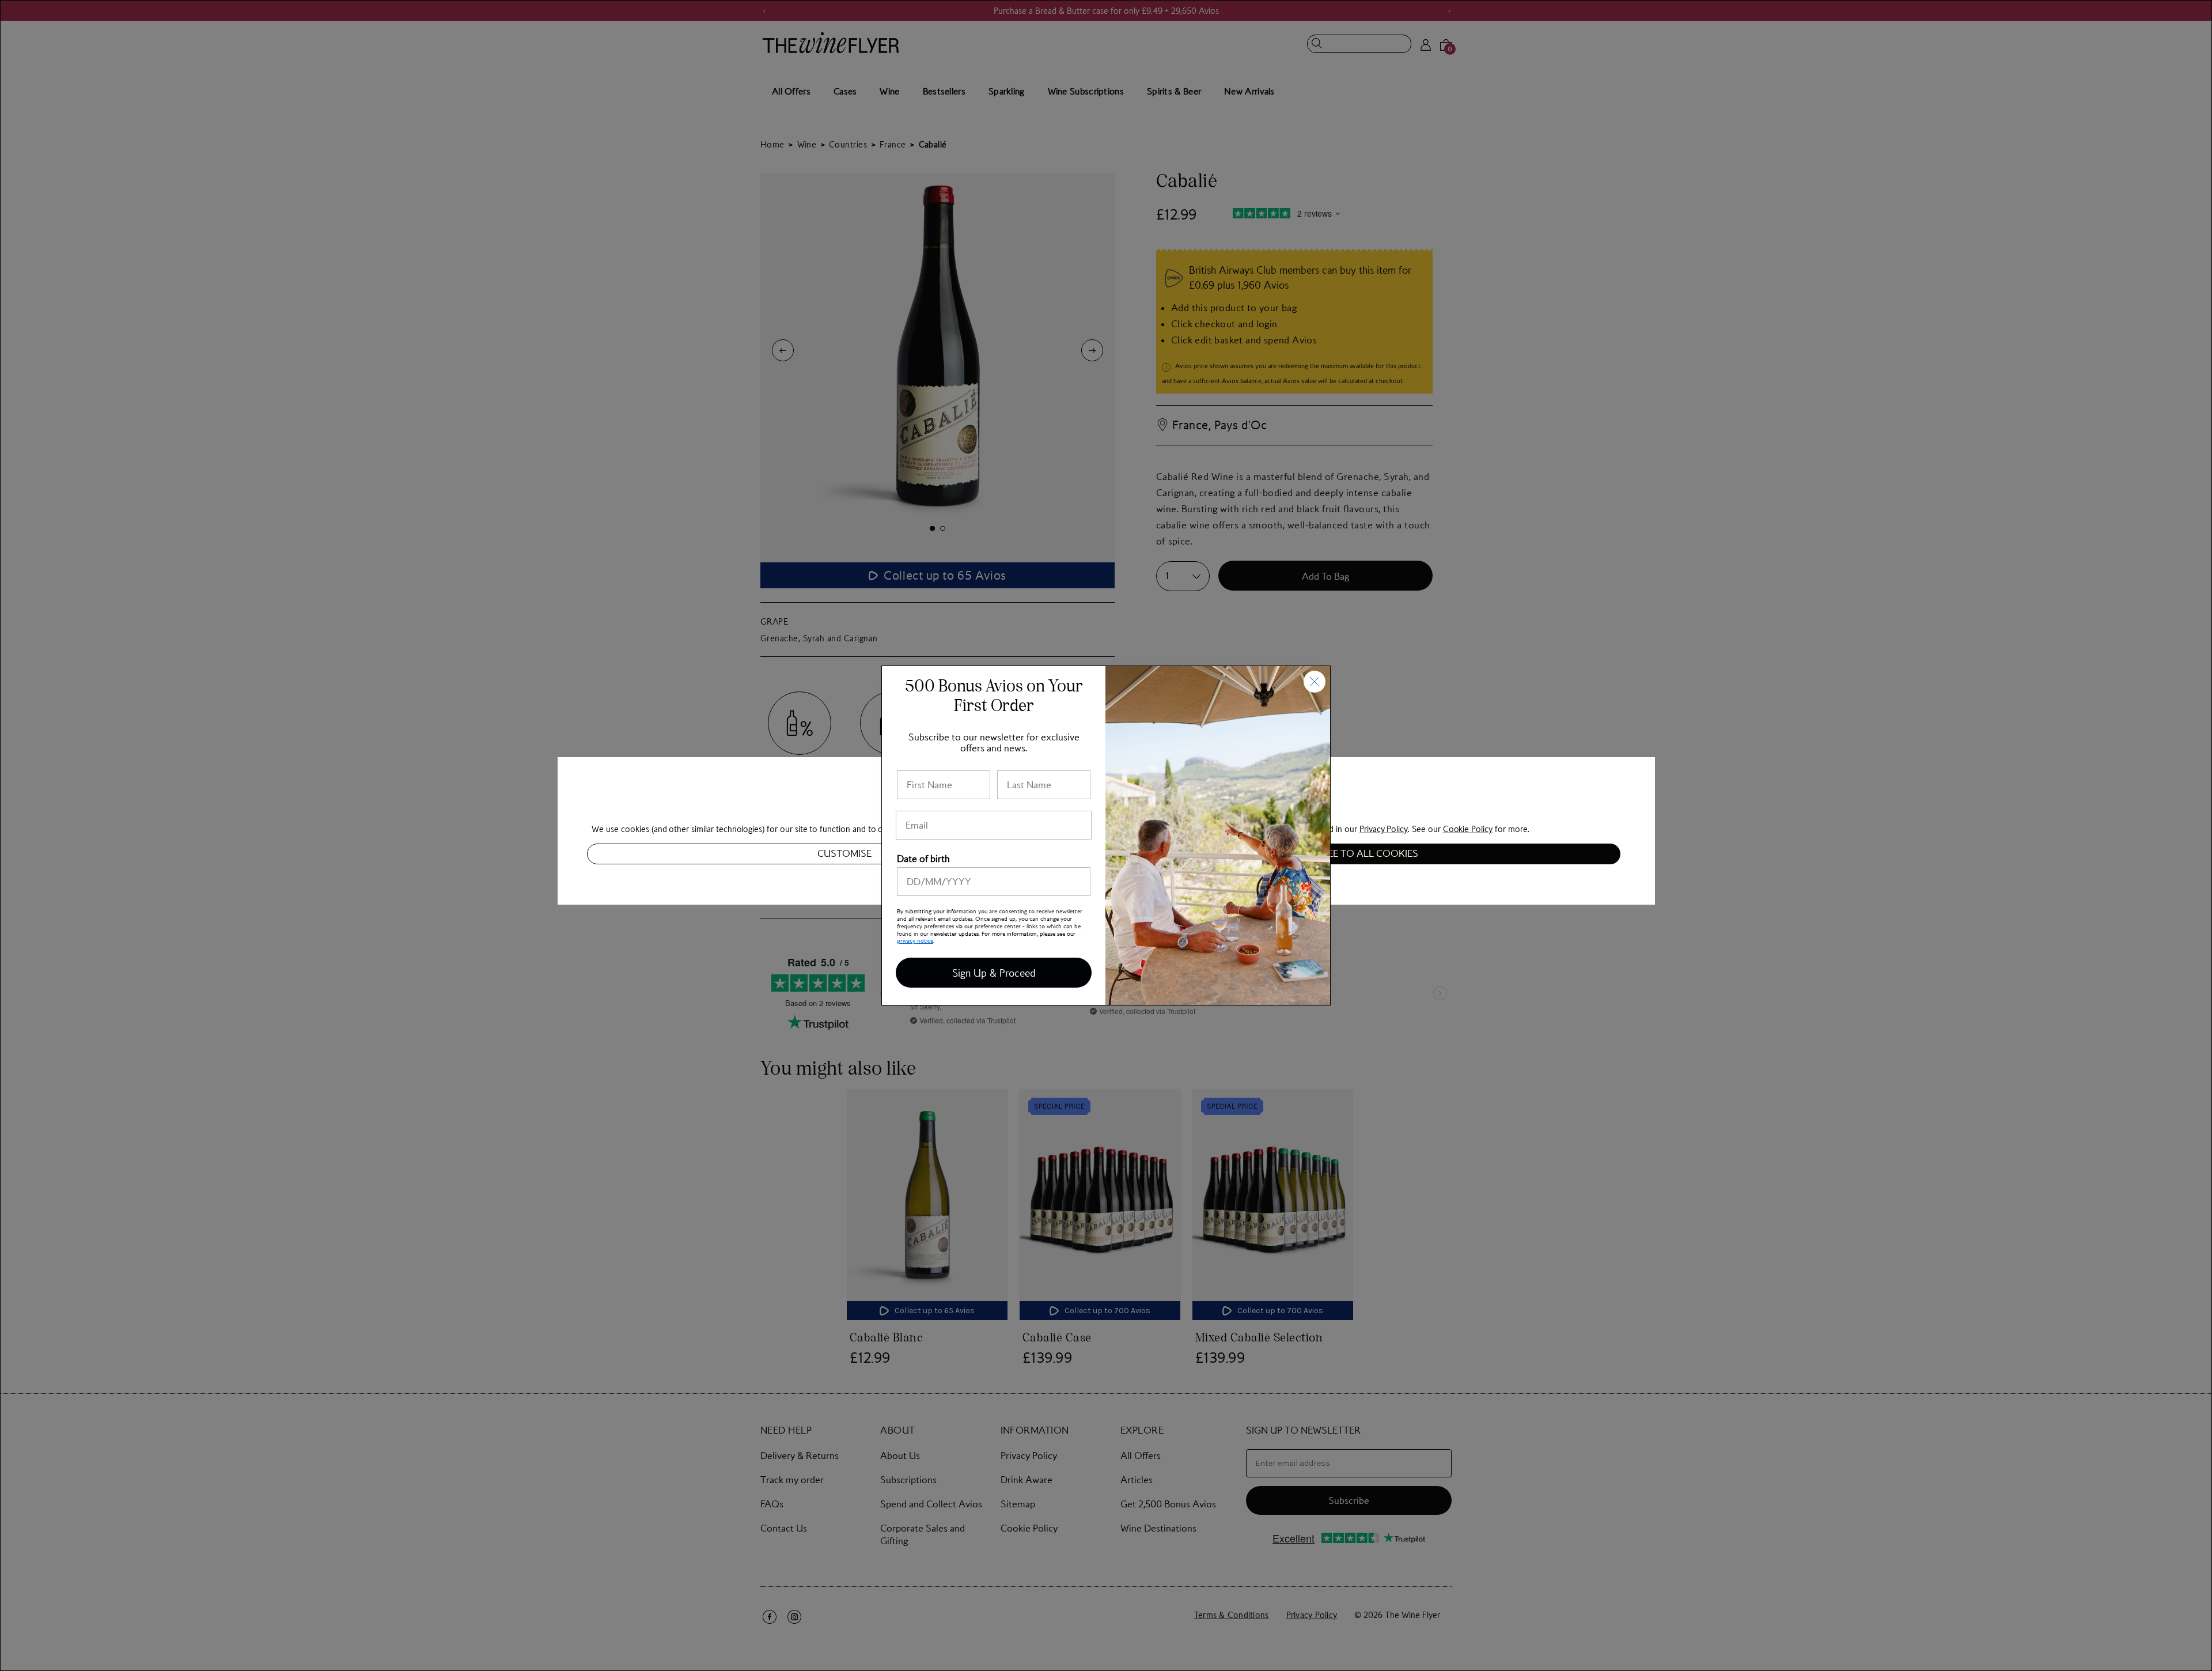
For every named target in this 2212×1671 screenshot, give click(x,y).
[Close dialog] (1315, 682)
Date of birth (923, 858)
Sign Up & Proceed (994, 973)
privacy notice (915, 940)
